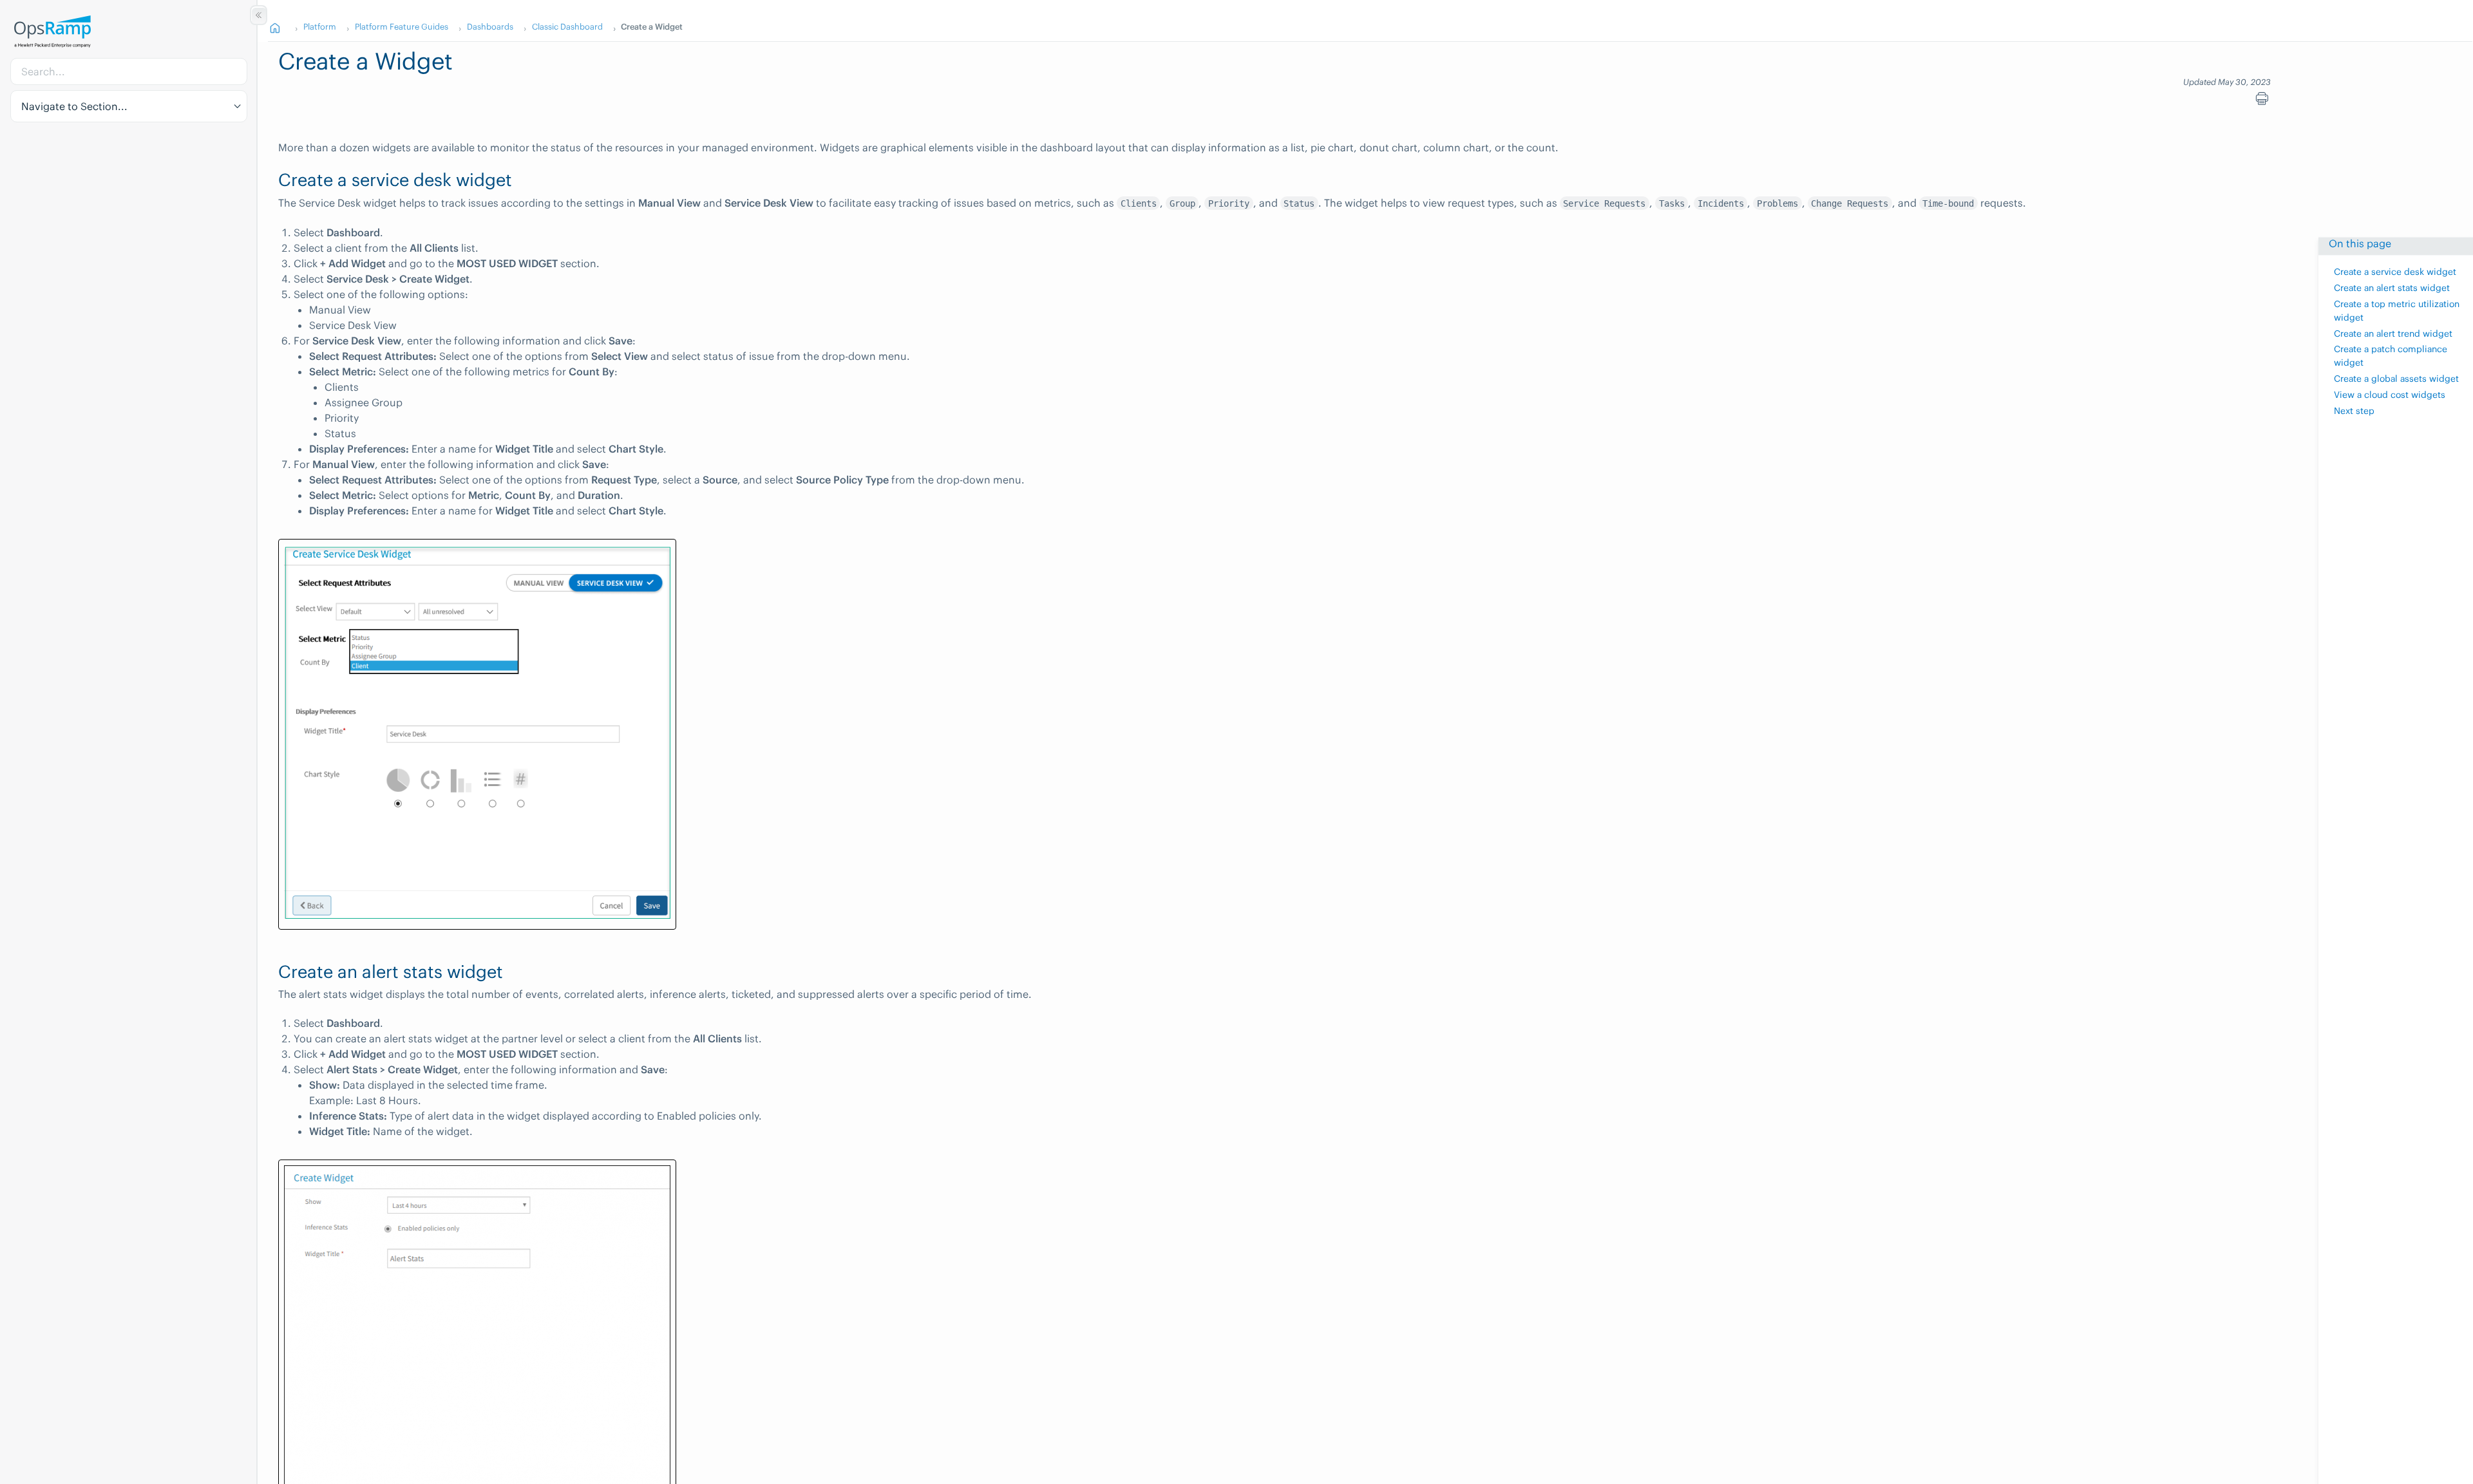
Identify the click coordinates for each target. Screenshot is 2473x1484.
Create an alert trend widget (2393, 334)
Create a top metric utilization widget (2397, 311)
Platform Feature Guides (402, 26)
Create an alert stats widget (2392, 288)
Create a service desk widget (2395, 273)
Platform (320, 26)
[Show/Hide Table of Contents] (259, 15)
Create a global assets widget (2396, 379)
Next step (2354, 411)
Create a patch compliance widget (2391, 357)
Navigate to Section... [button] (74, 106)
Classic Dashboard (567, 26)
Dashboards (490, 26)
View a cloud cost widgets (2390, 395)
